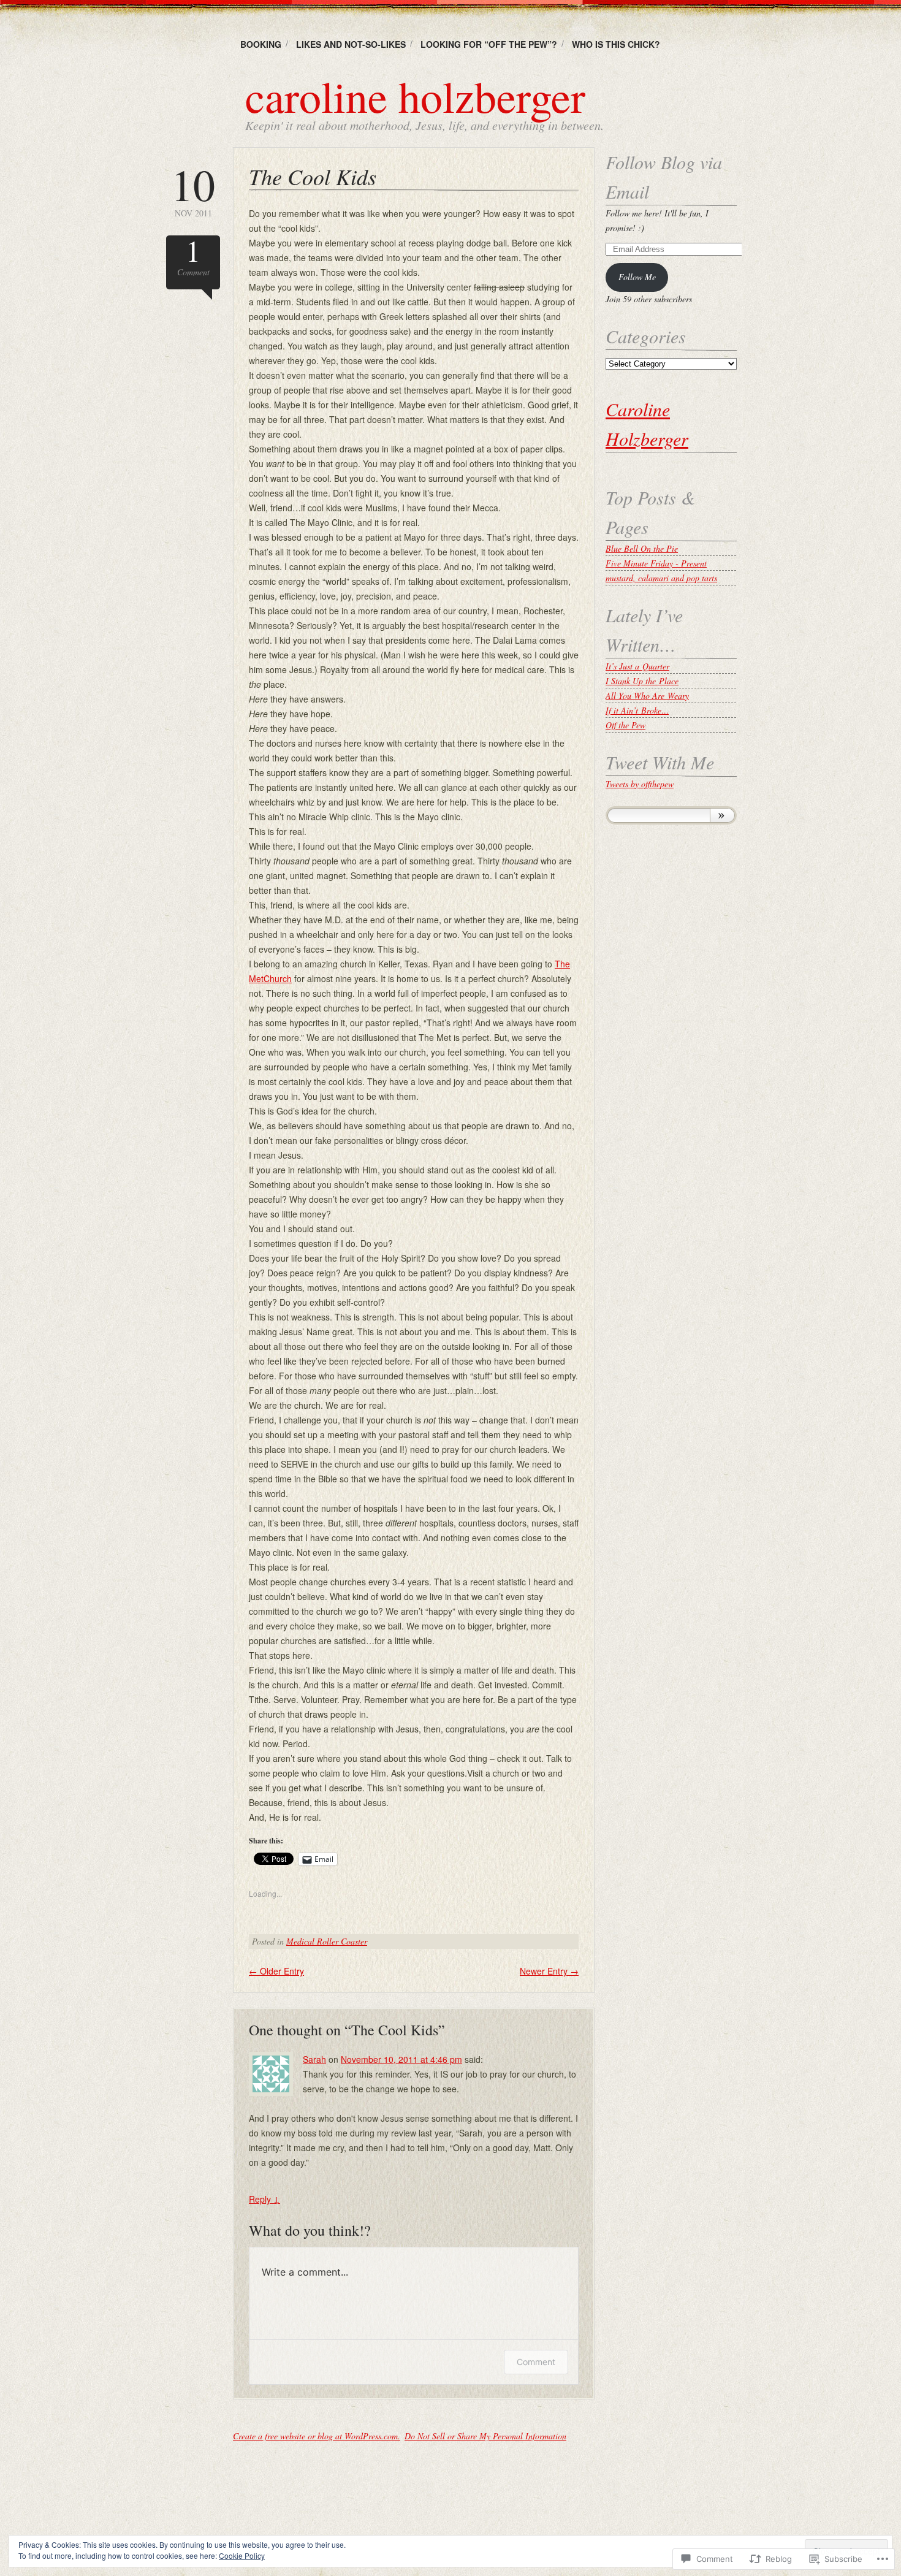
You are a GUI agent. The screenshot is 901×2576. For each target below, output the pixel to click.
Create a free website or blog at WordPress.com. (317, 2436)
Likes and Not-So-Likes (351, 44)
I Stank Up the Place (642, 681)
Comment (193, 257)
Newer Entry (549, 1971)
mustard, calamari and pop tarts (661, 578)
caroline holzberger (415, 96)
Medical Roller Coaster (327, 1941)
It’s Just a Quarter (637, 666)
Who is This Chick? (616, 44)
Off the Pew (625, 725)
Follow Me (637, 277)
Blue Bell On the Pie (642, 548)
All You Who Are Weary (647, 695)
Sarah (314, 2059)
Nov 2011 (193, 190)
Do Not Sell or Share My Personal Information (485, 2436)
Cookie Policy (242, 2555)
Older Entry (276, 1971)
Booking (261, 44)
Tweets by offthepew (640, 784)
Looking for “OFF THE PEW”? (489, 44)
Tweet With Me (660, 762)
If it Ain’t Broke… (637, 710)
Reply (264, 2199)
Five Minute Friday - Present (656, 563)
